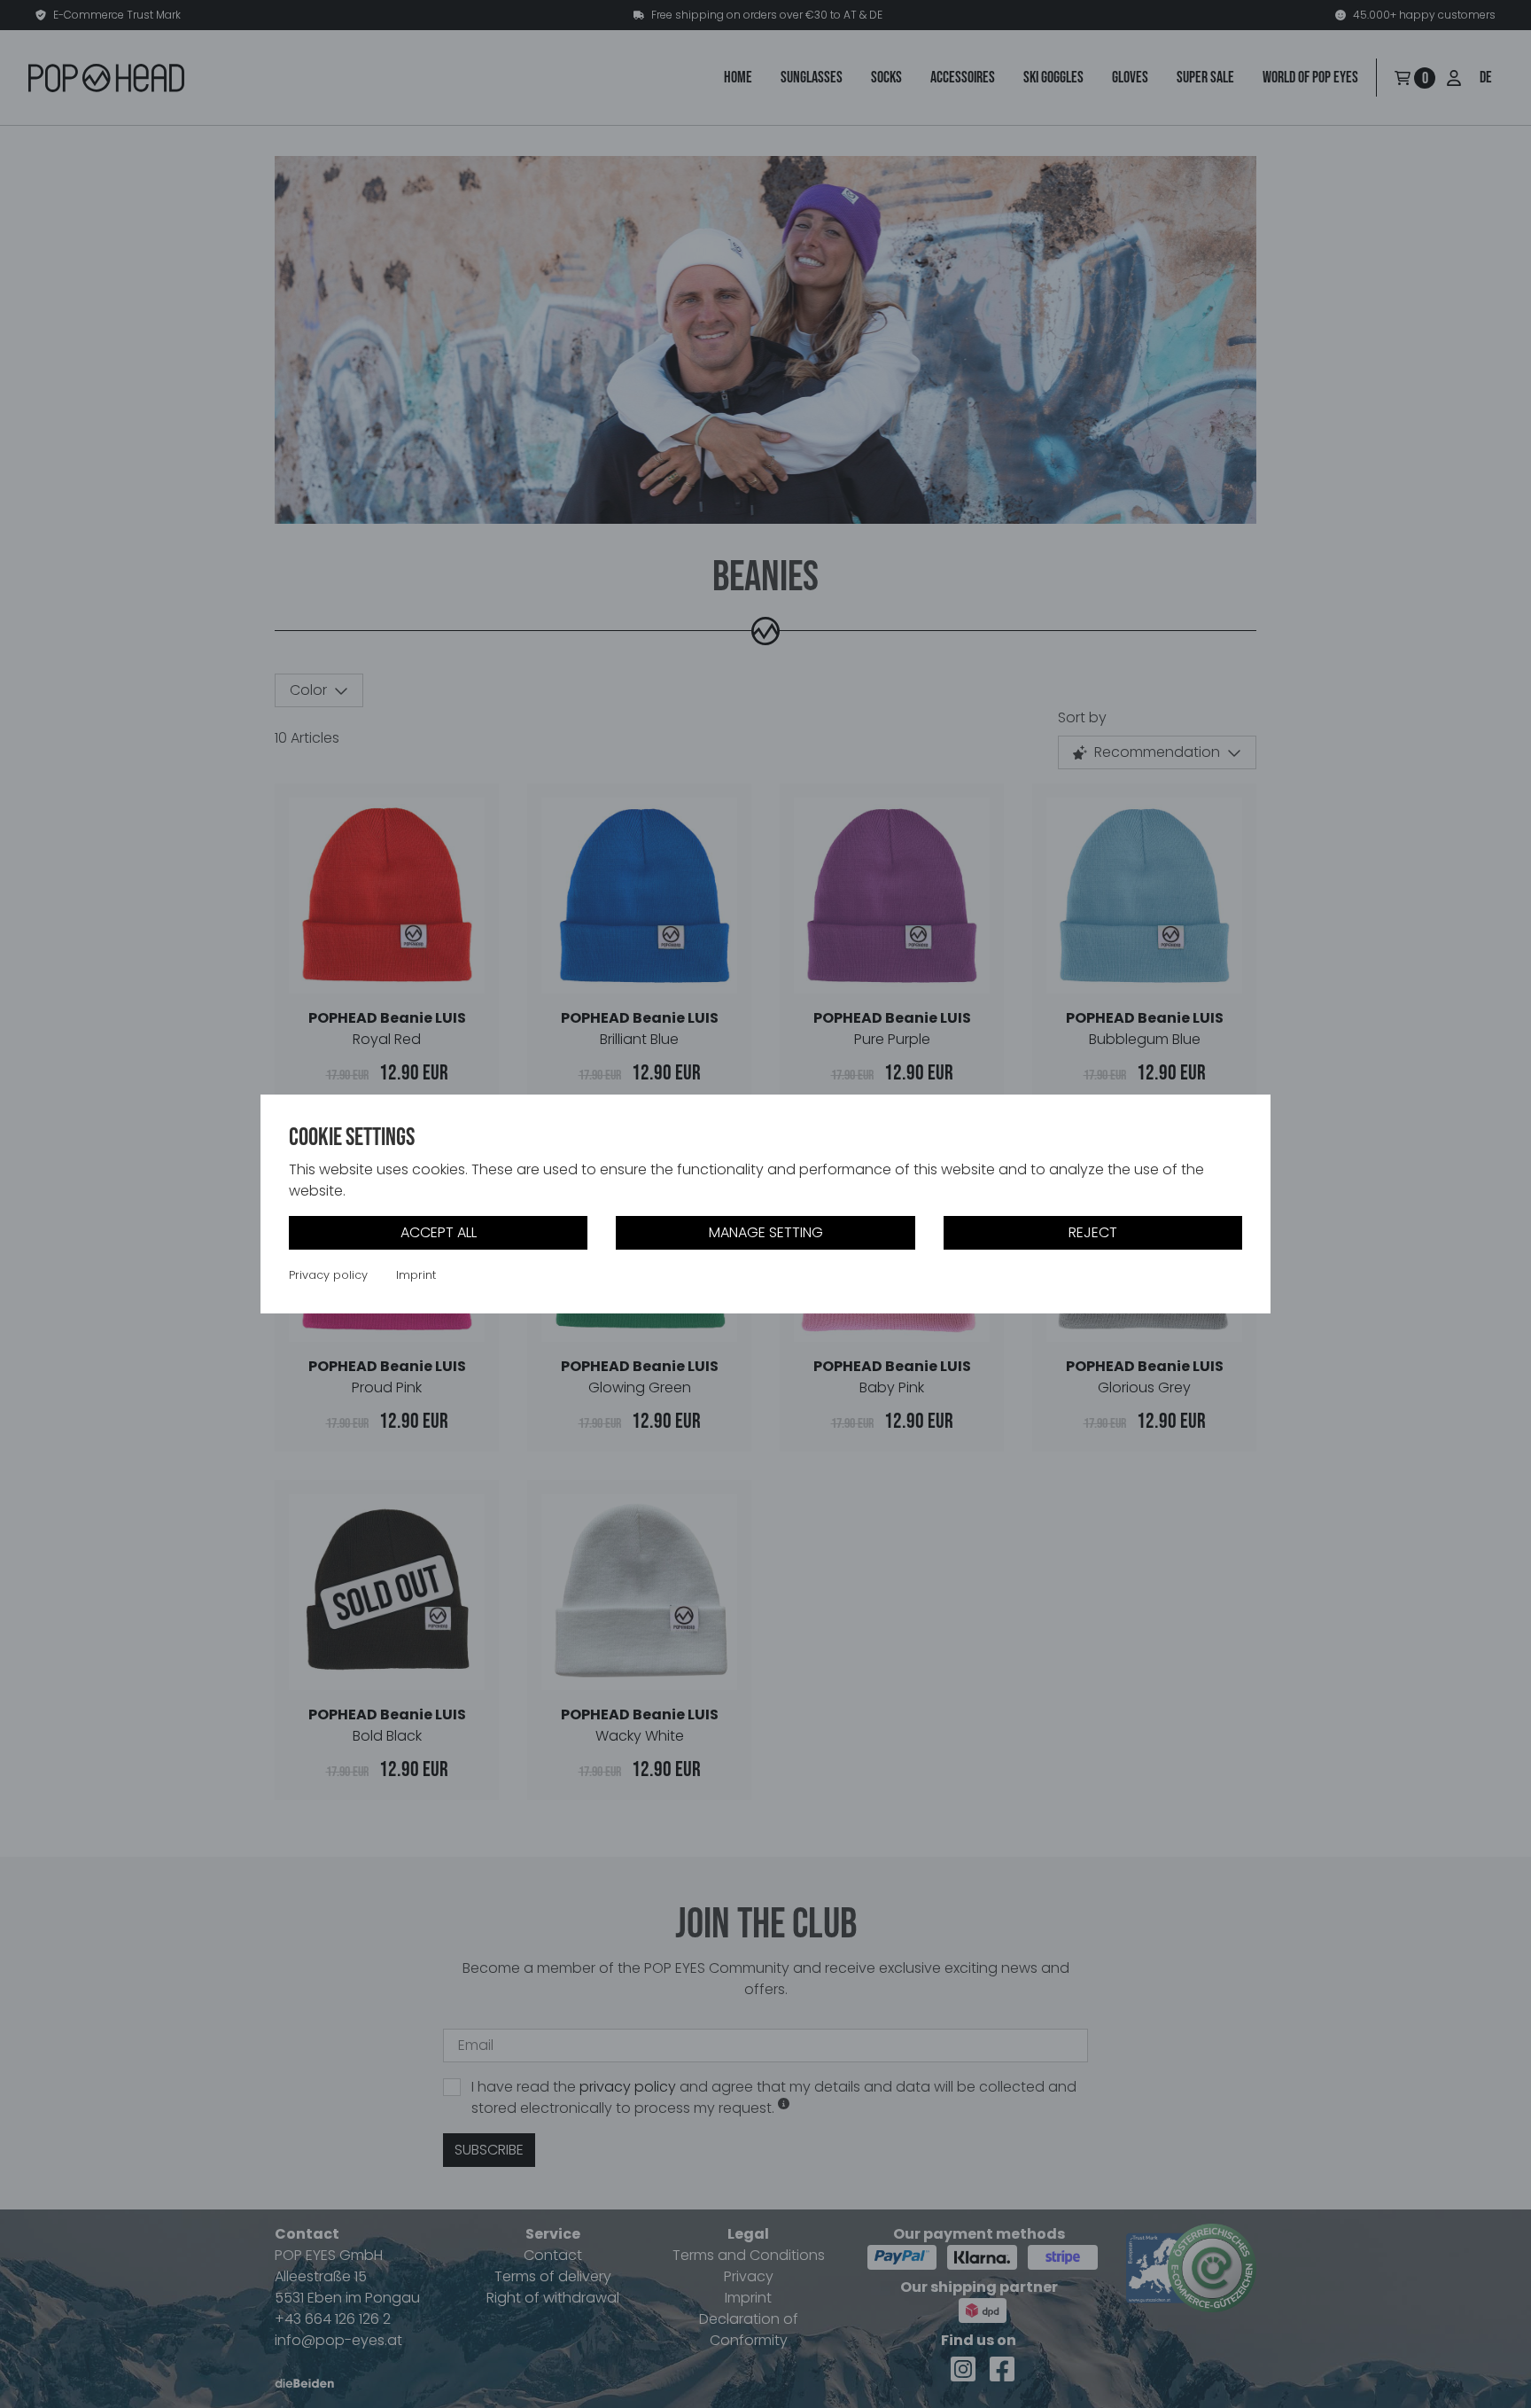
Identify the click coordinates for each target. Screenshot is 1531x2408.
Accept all (439, 1232)
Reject (1093, 1232)
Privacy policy (328, 1275)
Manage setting (766, 1232)
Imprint (416, 1275)
